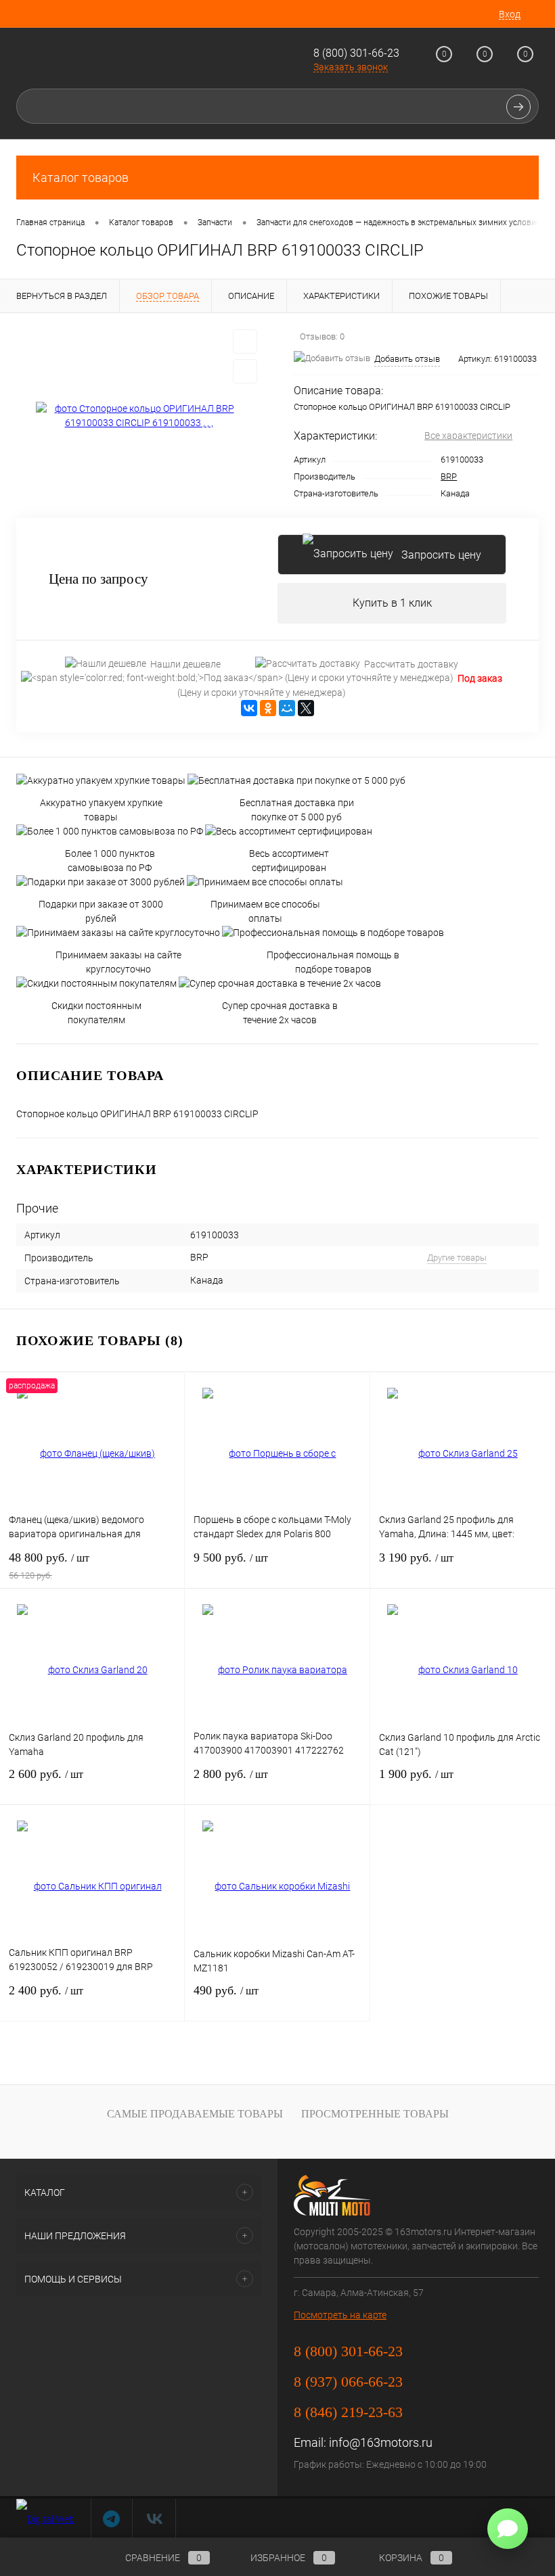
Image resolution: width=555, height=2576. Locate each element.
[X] (306, 708)
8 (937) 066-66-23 (348, 2382)
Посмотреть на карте (340, 2315)
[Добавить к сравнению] (245, 371)
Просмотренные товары (375, 2114)
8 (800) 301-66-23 (356, 53)
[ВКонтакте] (249, 708)
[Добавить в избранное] (245, 342)
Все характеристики (468, 436)
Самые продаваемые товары (195, 2114)
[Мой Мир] (287, 708)
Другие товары (457, 1258)
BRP (449, 476)
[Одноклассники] (268, 708)
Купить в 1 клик (392, 603)
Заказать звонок (351, 67)
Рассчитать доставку (411, 664)
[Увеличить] (139, 416)
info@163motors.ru (381, 2442)
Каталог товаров (81, 178)
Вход (510, 14)
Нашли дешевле (185, 664)
